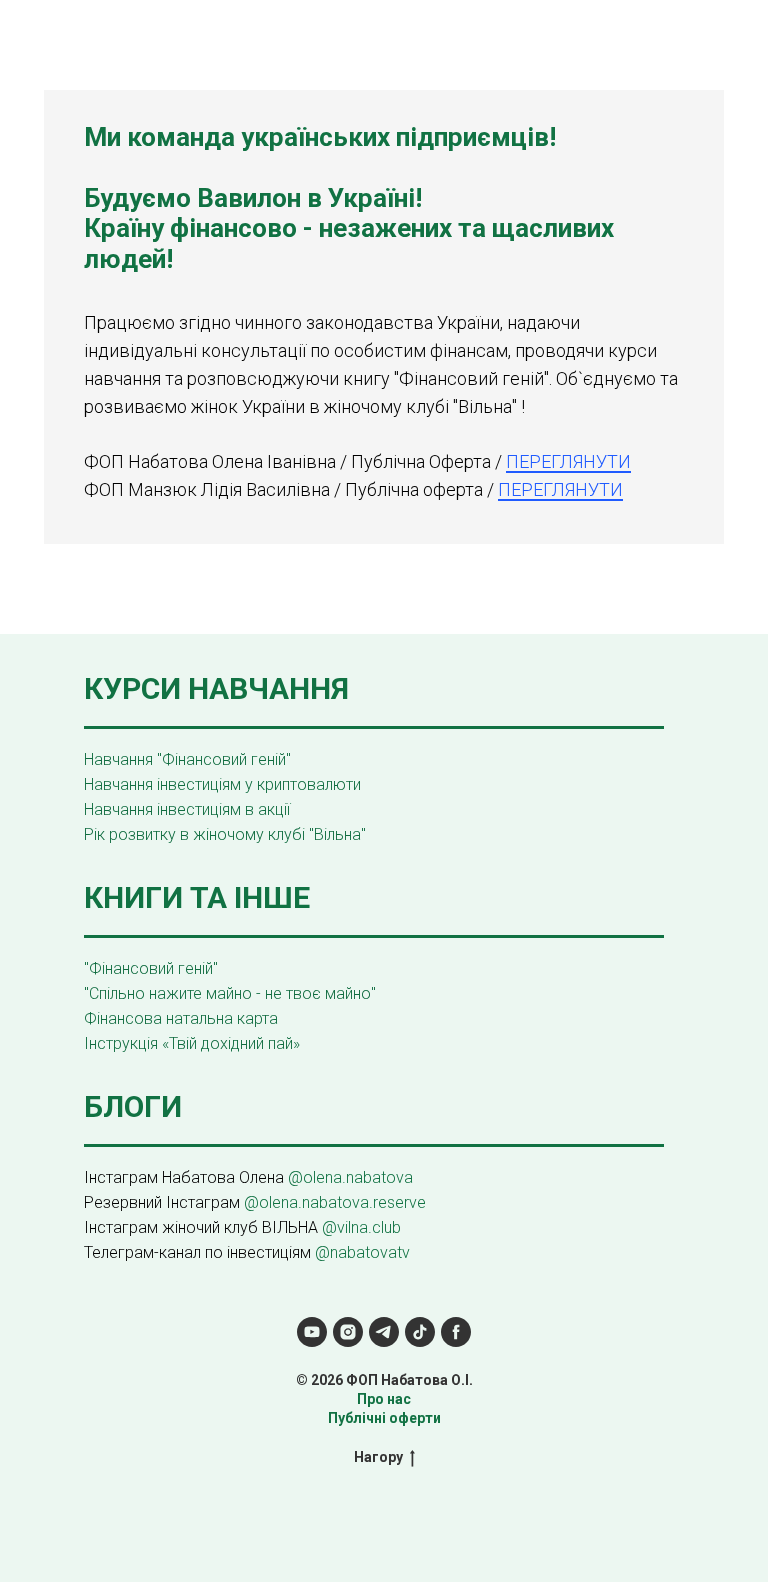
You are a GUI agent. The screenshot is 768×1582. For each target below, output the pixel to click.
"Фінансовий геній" (151, 968)
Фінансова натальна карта (181, 1018)
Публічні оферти (384, 1418)
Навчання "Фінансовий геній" (187, 759)
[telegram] (384, 1332)
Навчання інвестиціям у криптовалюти (222, 784)
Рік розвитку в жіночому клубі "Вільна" (225, 834)
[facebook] (456, 1332)
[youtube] (312, 1332)
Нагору (378, 1457)
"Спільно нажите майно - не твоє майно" (230, 993)
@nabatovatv (362, 1252)
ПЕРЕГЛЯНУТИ (568, 461)
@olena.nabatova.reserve (335, 1202)
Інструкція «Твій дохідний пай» (192, 1043)
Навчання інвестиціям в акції (187, 809)
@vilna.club (361, 1227)
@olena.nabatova (350, 1177)
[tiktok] (420, 1332)
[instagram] (348, 1332)
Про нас (384, 1399)
